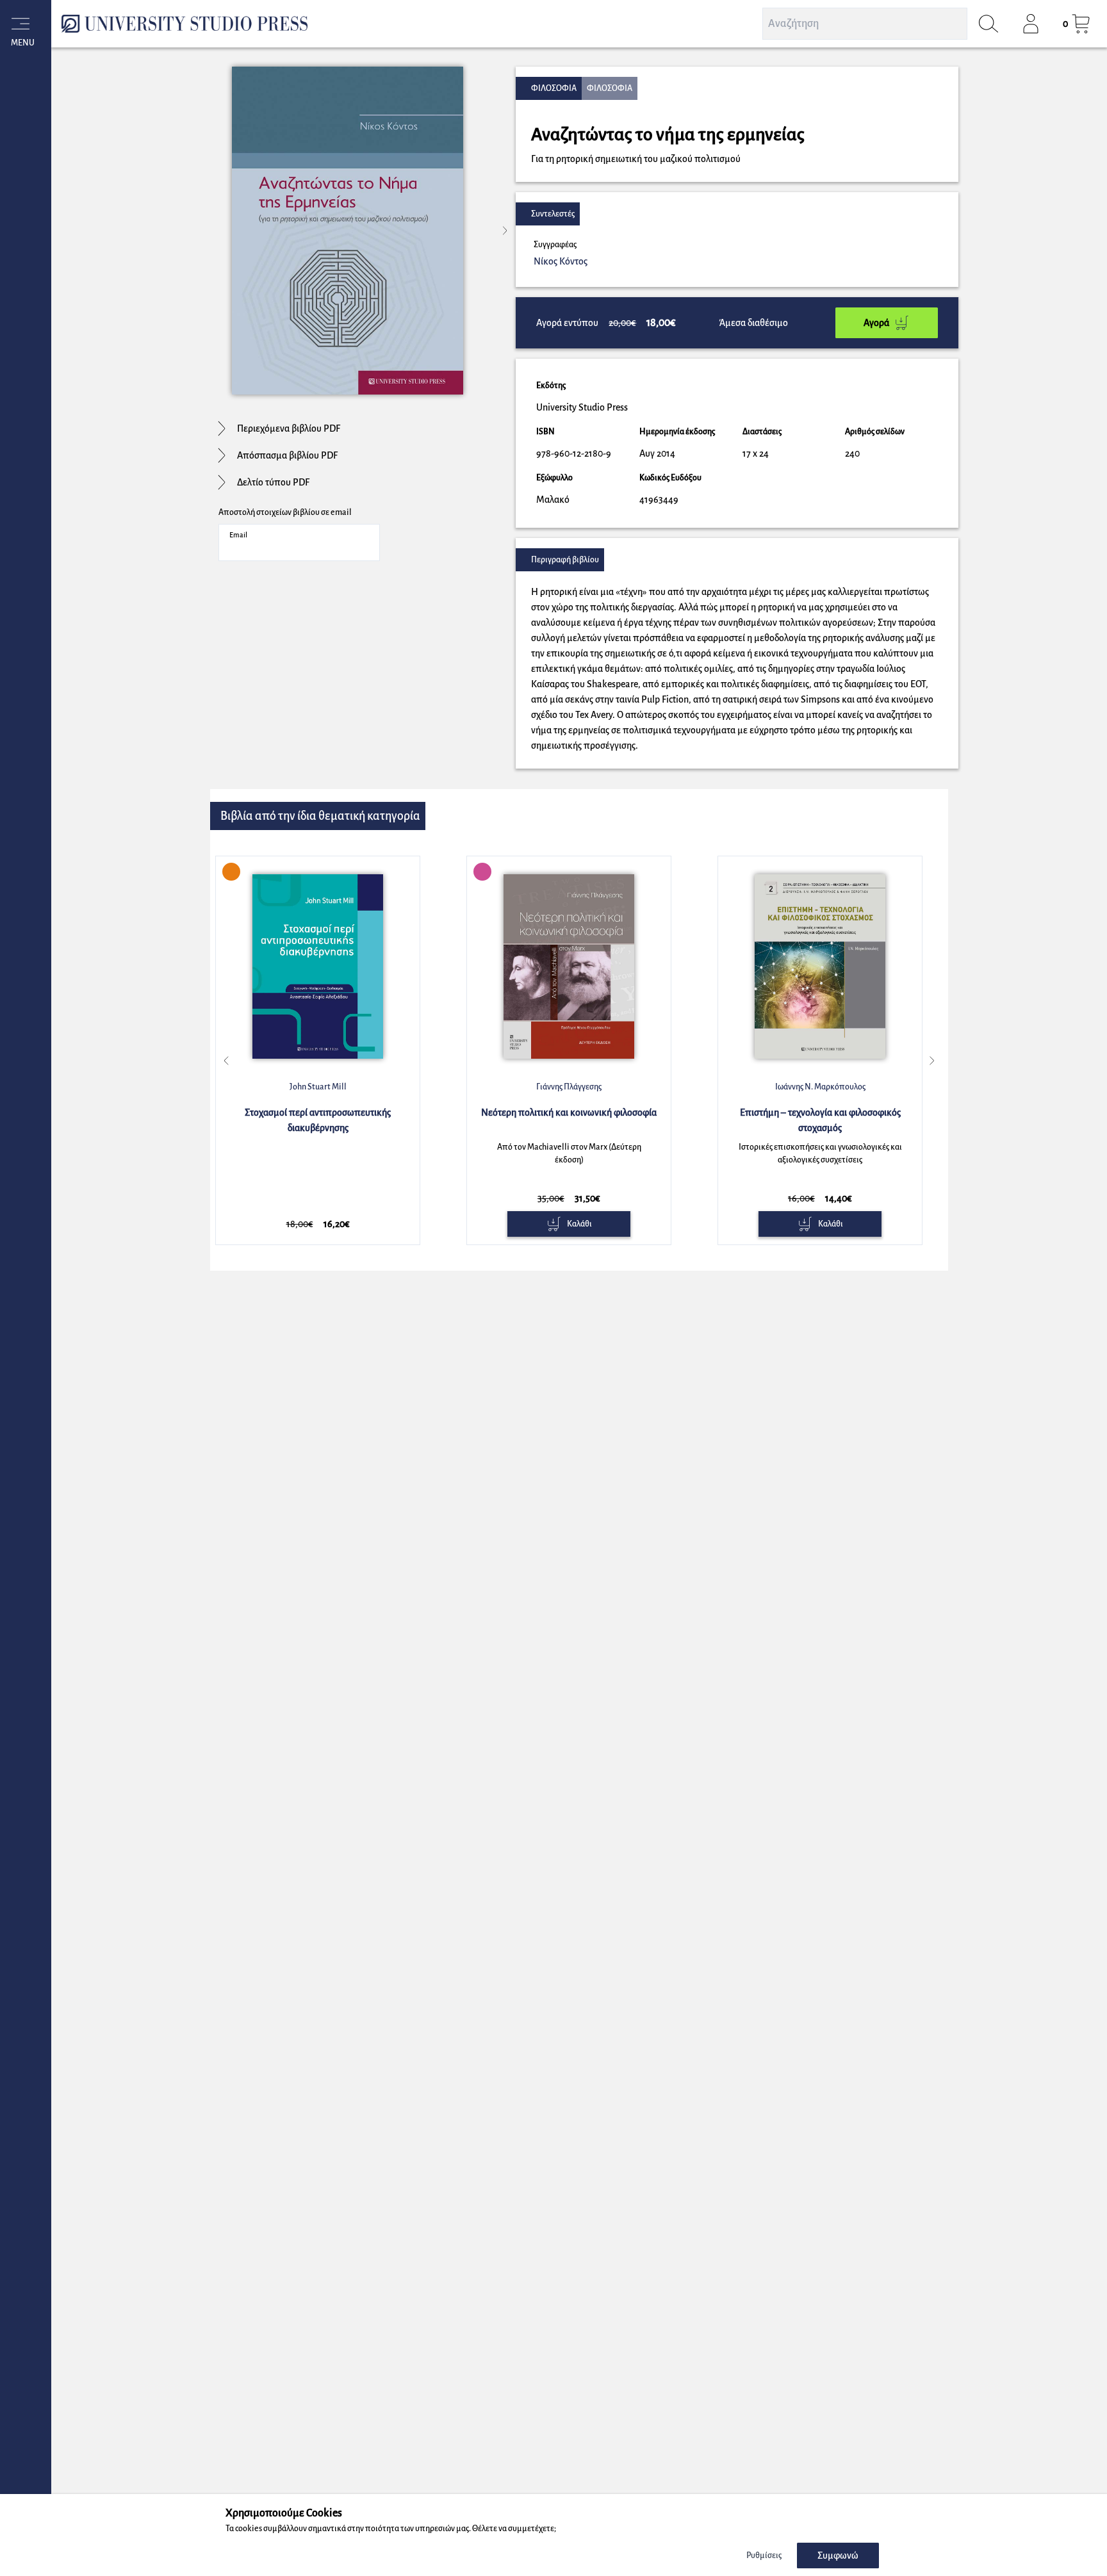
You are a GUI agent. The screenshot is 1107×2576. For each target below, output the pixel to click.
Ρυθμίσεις (764, 2556)
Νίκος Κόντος (561, 261)
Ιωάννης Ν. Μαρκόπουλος (569, 1087)
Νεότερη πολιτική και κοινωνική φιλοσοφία (318, 1113)
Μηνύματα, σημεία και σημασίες (820, 1113)
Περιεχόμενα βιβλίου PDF (289, 428)
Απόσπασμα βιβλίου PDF (287, 455)
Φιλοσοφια (554, 88)
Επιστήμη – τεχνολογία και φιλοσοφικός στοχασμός (569, 1120)
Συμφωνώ (838, 2556)
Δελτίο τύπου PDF (273, 482)
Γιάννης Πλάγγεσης (318, 1087)
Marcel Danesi (820, 1087)
